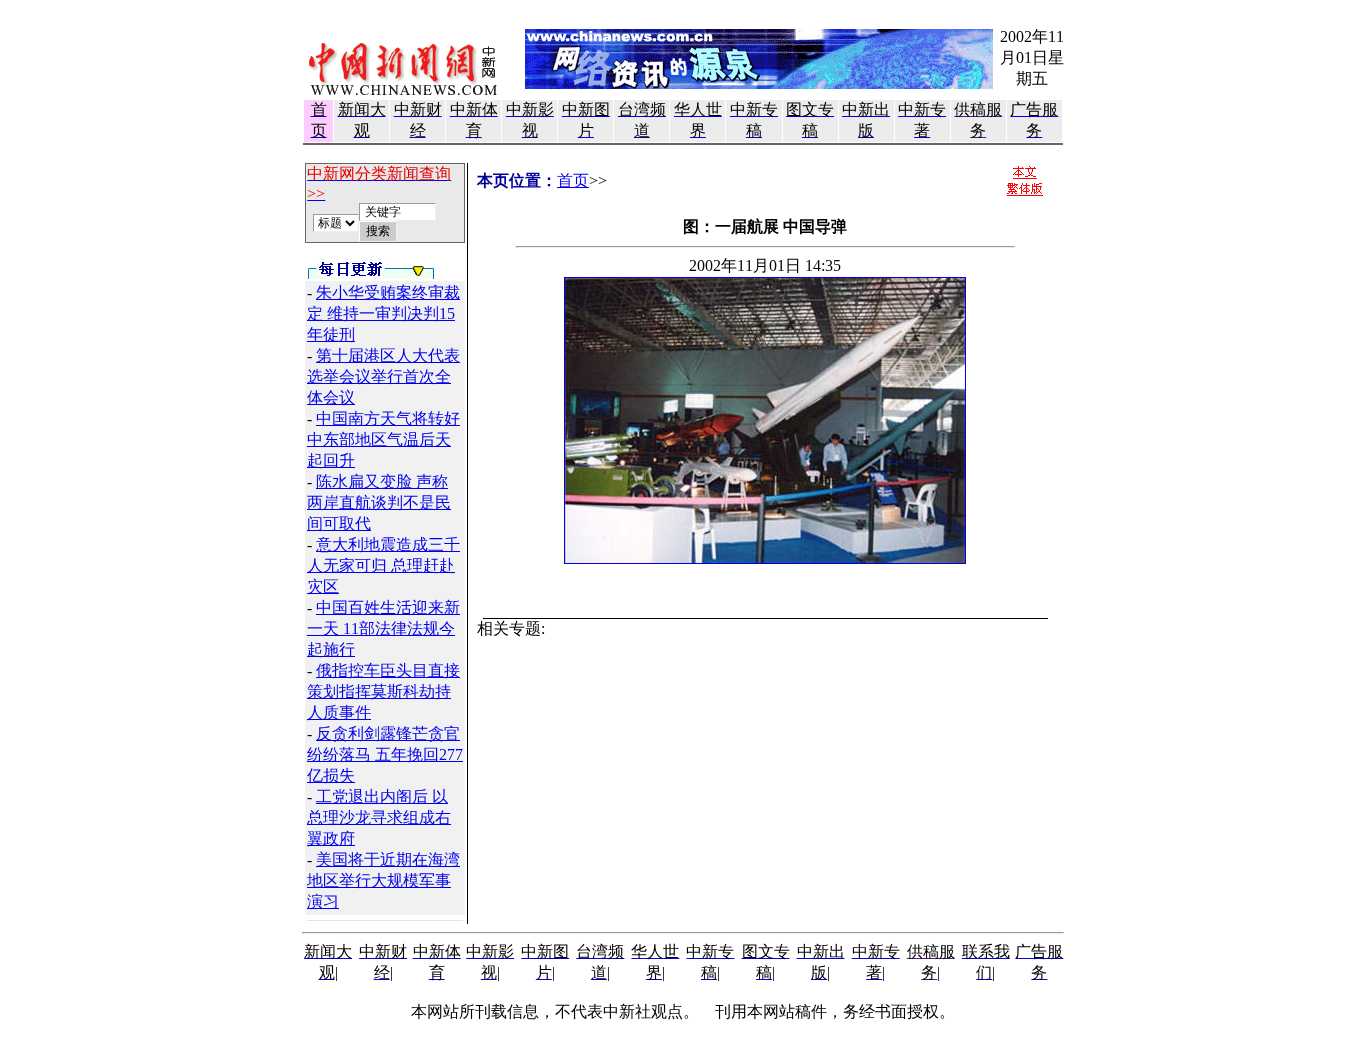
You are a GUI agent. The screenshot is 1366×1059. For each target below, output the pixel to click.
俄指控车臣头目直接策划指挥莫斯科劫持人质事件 (383, 691)
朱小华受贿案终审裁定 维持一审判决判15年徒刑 (383, 313)
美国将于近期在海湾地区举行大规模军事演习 (383, 880)
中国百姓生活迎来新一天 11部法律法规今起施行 (383, 628)
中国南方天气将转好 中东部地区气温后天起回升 (383, 439)
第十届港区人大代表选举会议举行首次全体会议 (383, 376)
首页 (573, 180)
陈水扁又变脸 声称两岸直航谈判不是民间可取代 (379, 502)
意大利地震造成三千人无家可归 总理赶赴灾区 (383, 565)
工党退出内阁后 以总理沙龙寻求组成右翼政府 (379, 817)
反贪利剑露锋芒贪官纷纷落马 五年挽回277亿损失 (385, 754)
